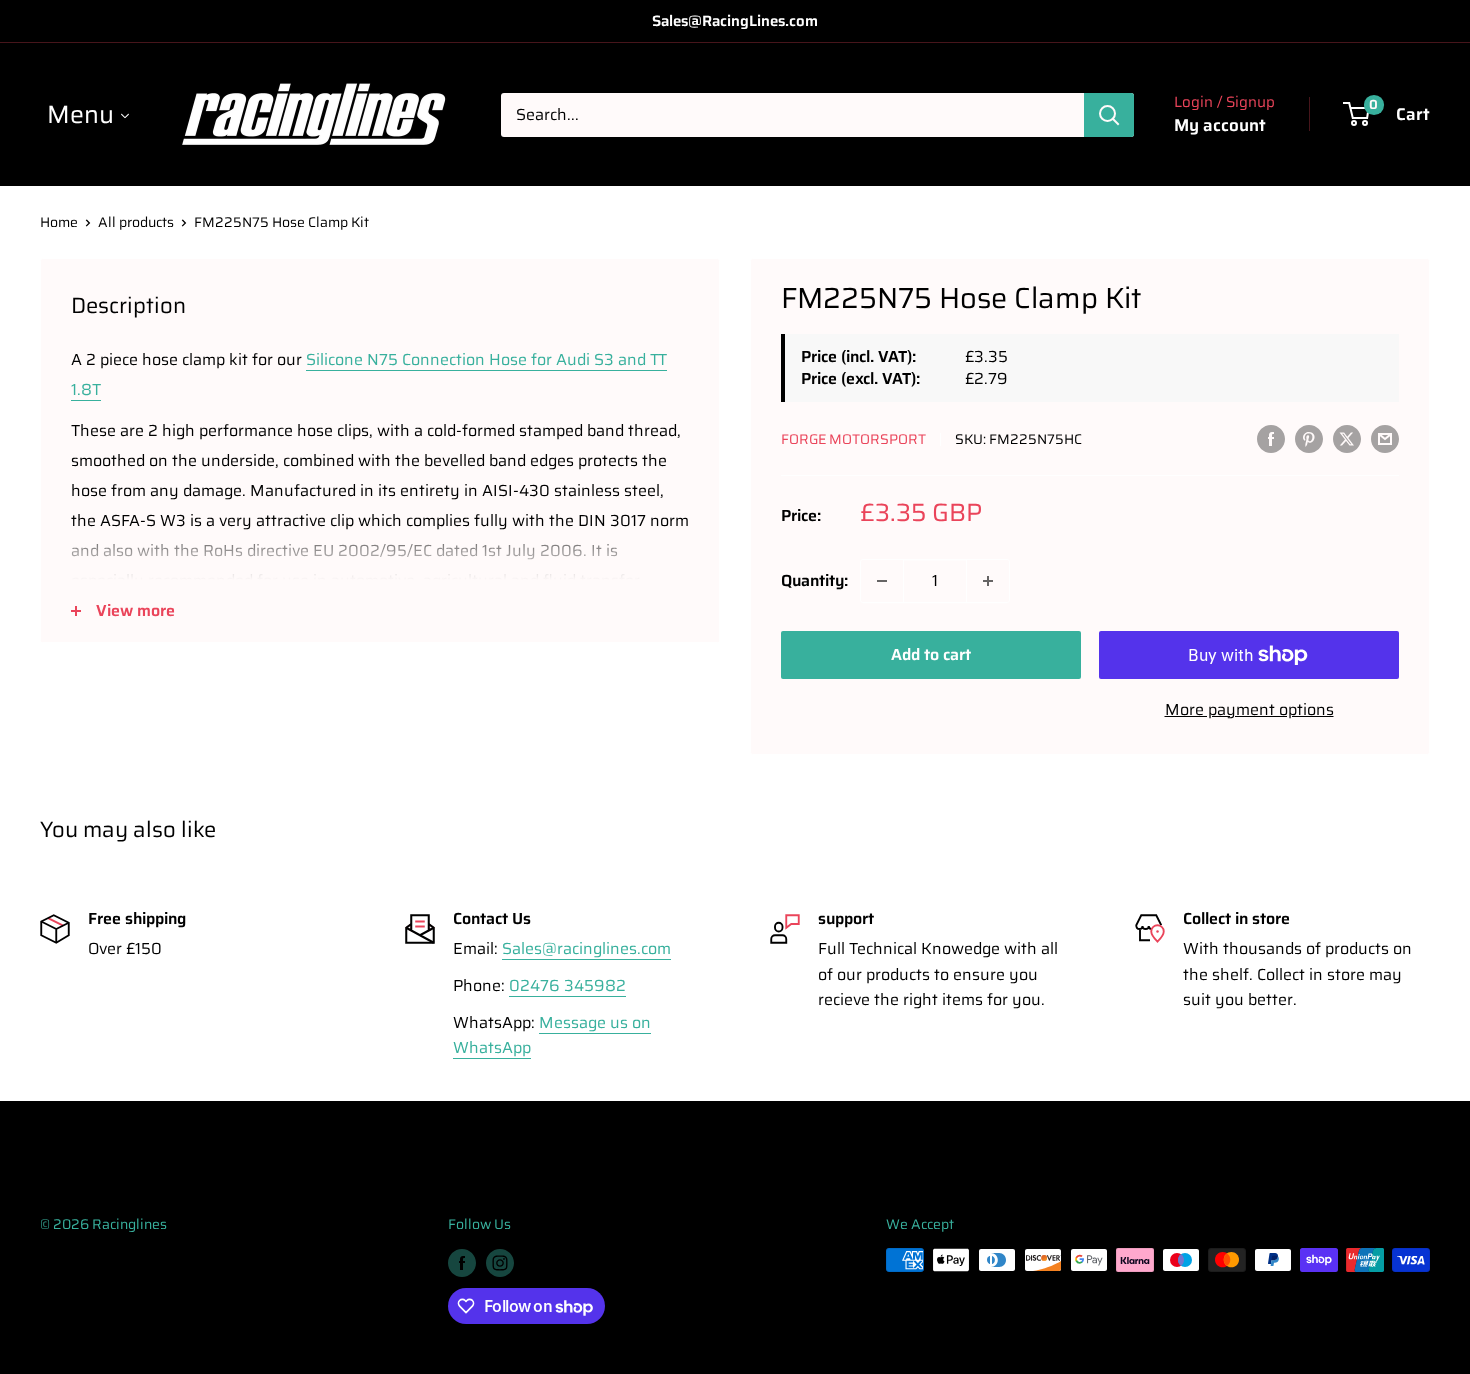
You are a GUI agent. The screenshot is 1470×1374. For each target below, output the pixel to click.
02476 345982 (567, 985)
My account (1220, 125)
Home (59, 222)
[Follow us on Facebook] (462, 1262)
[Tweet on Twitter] (1347, 438)
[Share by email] (1385, 438)
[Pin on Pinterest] (1309, 438)
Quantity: (814, 580)
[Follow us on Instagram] (500, 1262)
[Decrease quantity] (882, 581)
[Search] (1109, 115)
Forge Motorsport (853, 439)
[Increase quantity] (988, 581)
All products (136, 222)
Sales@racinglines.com (586, 948)
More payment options (1249, 709)
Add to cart (931, 654)
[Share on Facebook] (1271, 438)
